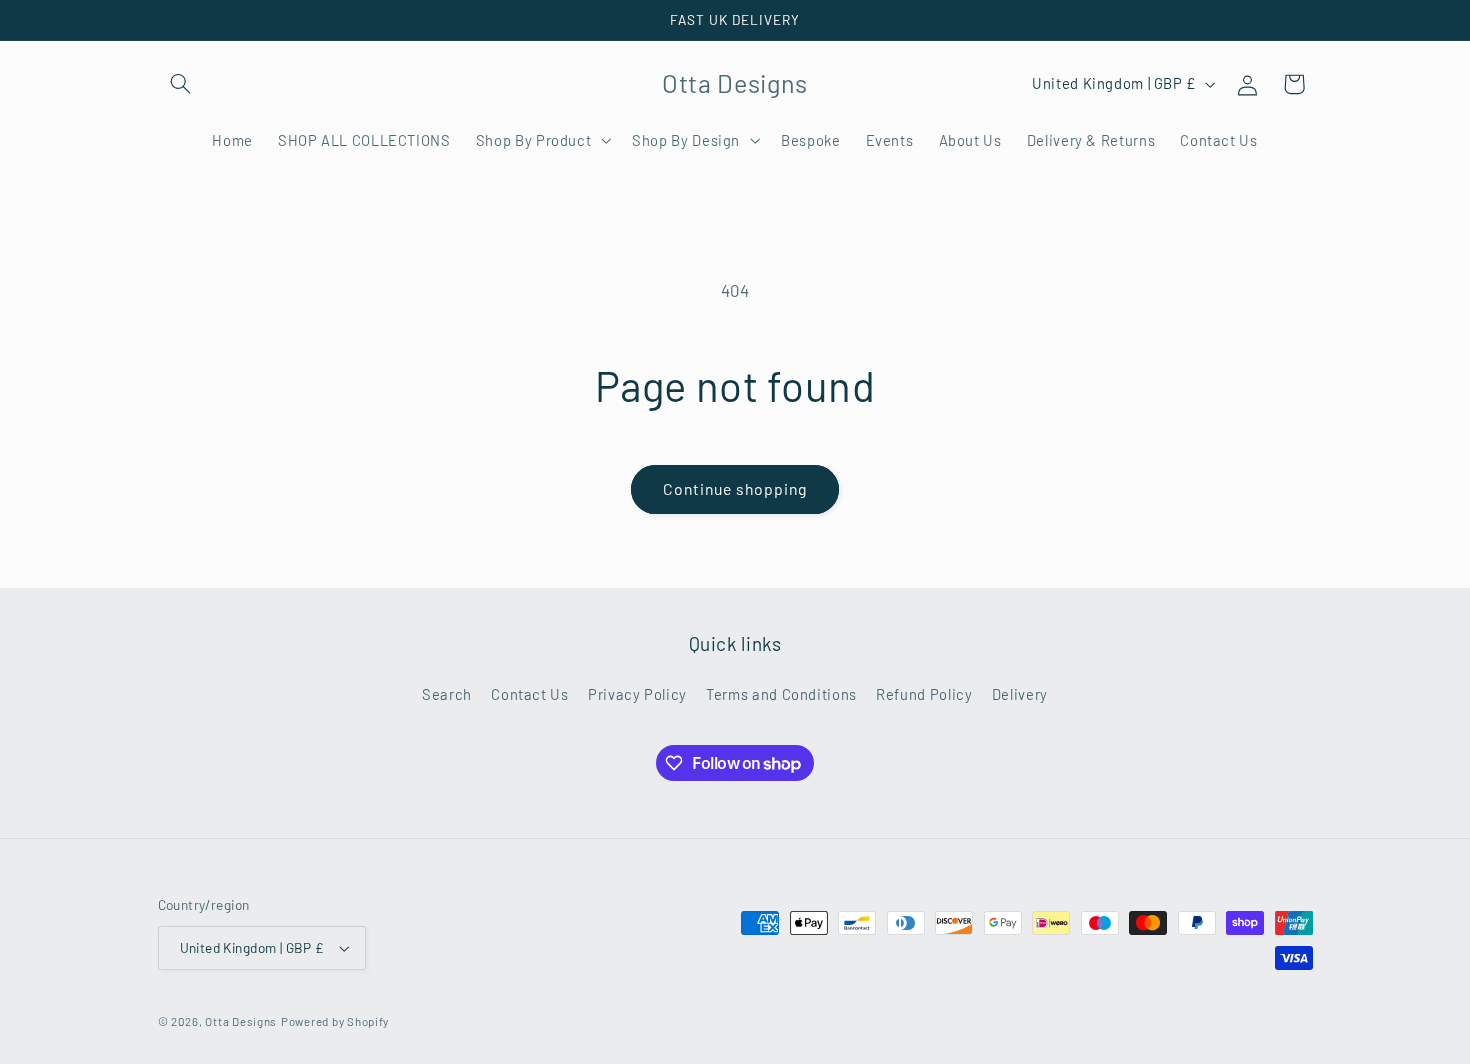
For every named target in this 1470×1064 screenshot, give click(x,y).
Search (447, 694)
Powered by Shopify (335, 1021)
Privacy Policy (637, 694)
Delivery (1020, 694)
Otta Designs (241, 1021)
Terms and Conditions (781, 694)
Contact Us (529, 694)
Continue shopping (735, 488)
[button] (181, 84)
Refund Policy (924, 694)
